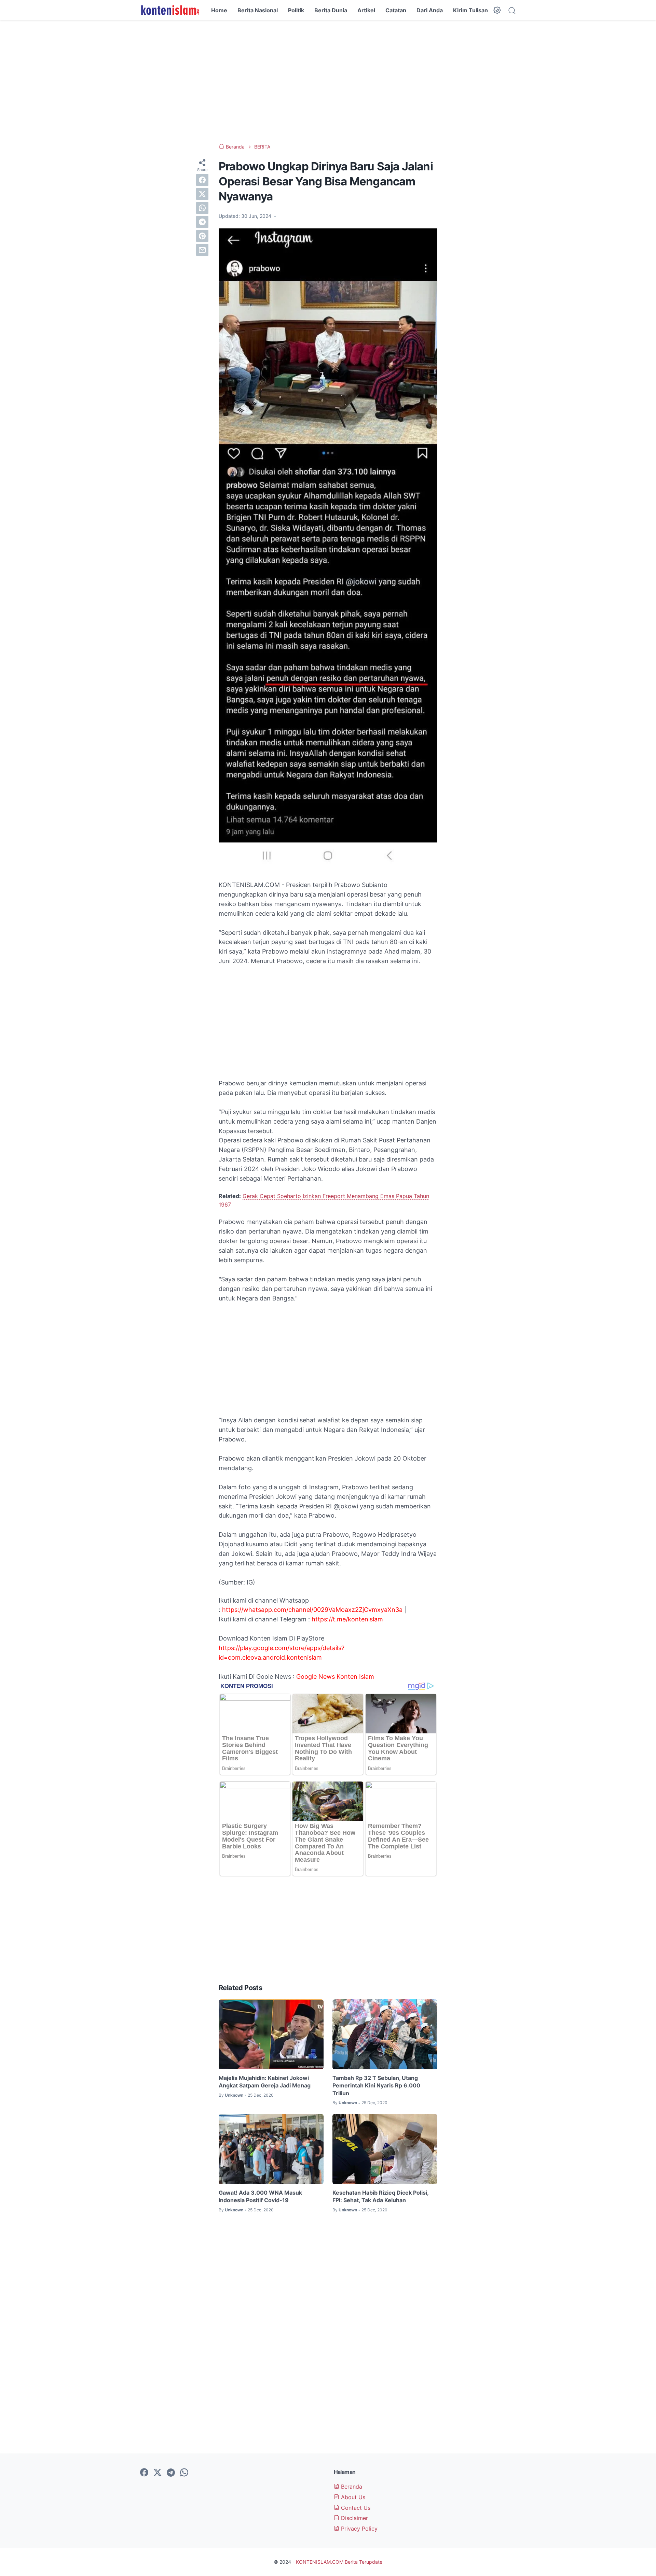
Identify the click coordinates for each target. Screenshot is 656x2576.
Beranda (351, 2487)
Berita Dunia (331, 10)
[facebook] (202, 180)
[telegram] (202, 222)
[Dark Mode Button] (497, 10)
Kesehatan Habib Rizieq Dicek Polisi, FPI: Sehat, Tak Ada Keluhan (380, 2196)
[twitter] (202, 194)
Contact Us (355, 2508)
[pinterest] (202, 236)
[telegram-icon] (171, 2473)
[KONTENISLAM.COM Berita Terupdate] (170, 10)
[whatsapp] (202, 208)
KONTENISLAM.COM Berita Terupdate (339, 2562)
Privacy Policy (358, 2529)
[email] (202, 250)
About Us (352, 2497)
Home (219, 10)
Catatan (396, 10)
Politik (296, 10)
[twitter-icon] (158, 2473)
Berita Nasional (258, 10)
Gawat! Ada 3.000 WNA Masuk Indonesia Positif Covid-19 (260, 2196)
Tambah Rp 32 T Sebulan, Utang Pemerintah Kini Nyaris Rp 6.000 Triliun (376, 2086)
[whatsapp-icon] (184, 2473)
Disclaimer (354, 2518)
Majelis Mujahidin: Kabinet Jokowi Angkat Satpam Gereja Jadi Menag (265, 2082)
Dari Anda (430, 10)
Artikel (366, 10)
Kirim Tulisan (470, 10)
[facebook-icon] (144, 2473)
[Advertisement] (328, 82)
